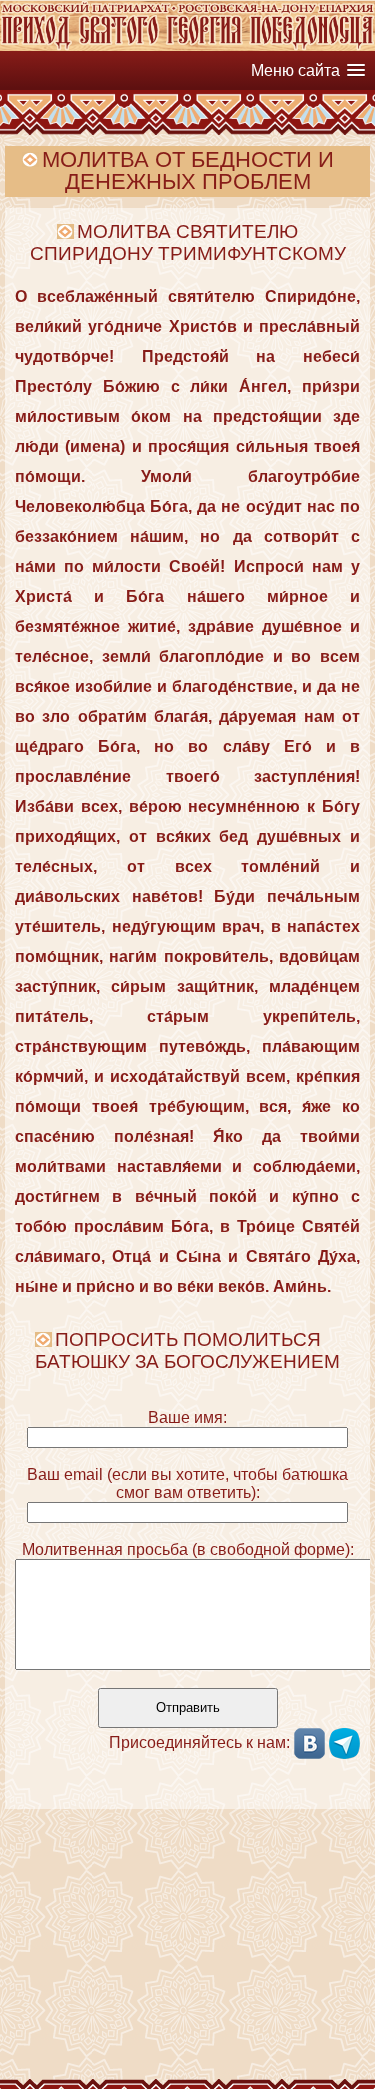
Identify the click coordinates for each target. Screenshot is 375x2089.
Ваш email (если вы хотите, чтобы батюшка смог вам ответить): (187, 1483)
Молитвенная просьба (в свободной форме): (188, 1549)
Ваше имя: (187, 1417)
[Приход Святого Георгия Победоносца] (187, 45)
